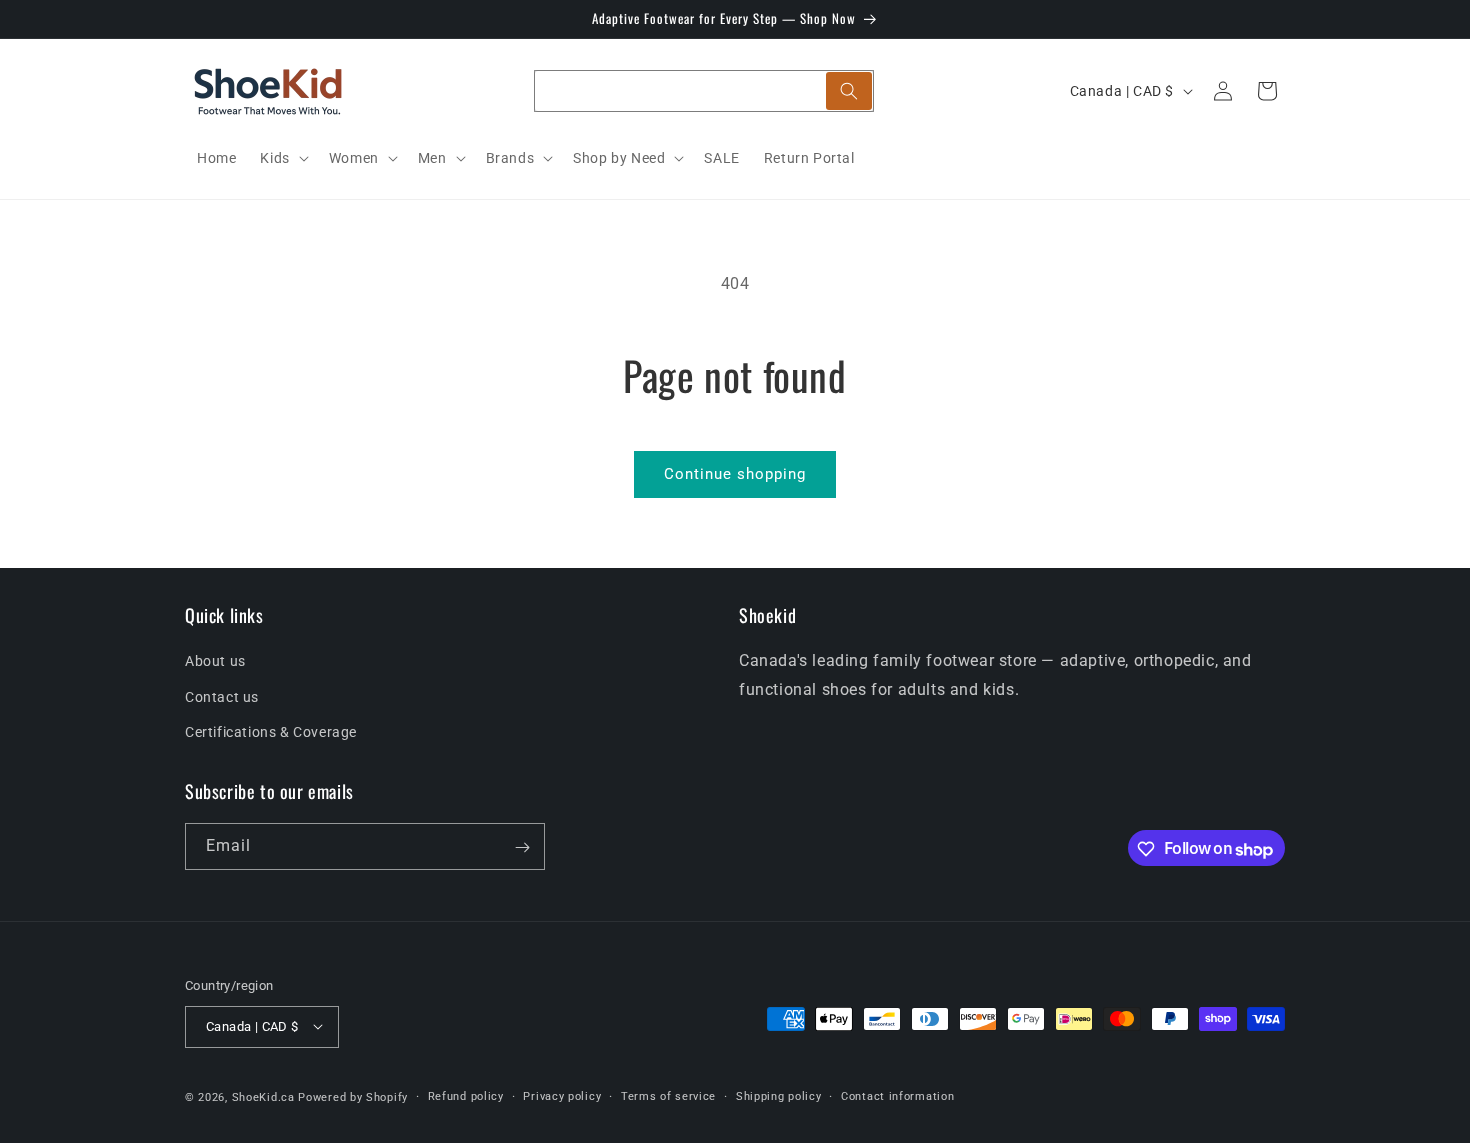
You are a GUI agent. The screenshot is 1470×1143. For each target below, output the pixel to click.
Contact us (222, 697)
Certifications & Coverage (271, 732)
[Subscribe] (522, 847)
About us (215, 662)
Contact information (897, 1095)
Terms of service (668, 1095)
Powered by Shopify (353, 1096)
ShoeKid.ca (263, 1096)
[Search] (849, 91)
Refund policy (466, 1095)
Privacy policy (562, 1095)
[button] (282, 158)
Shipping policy (779, 1095)
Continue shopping (735, 474)
